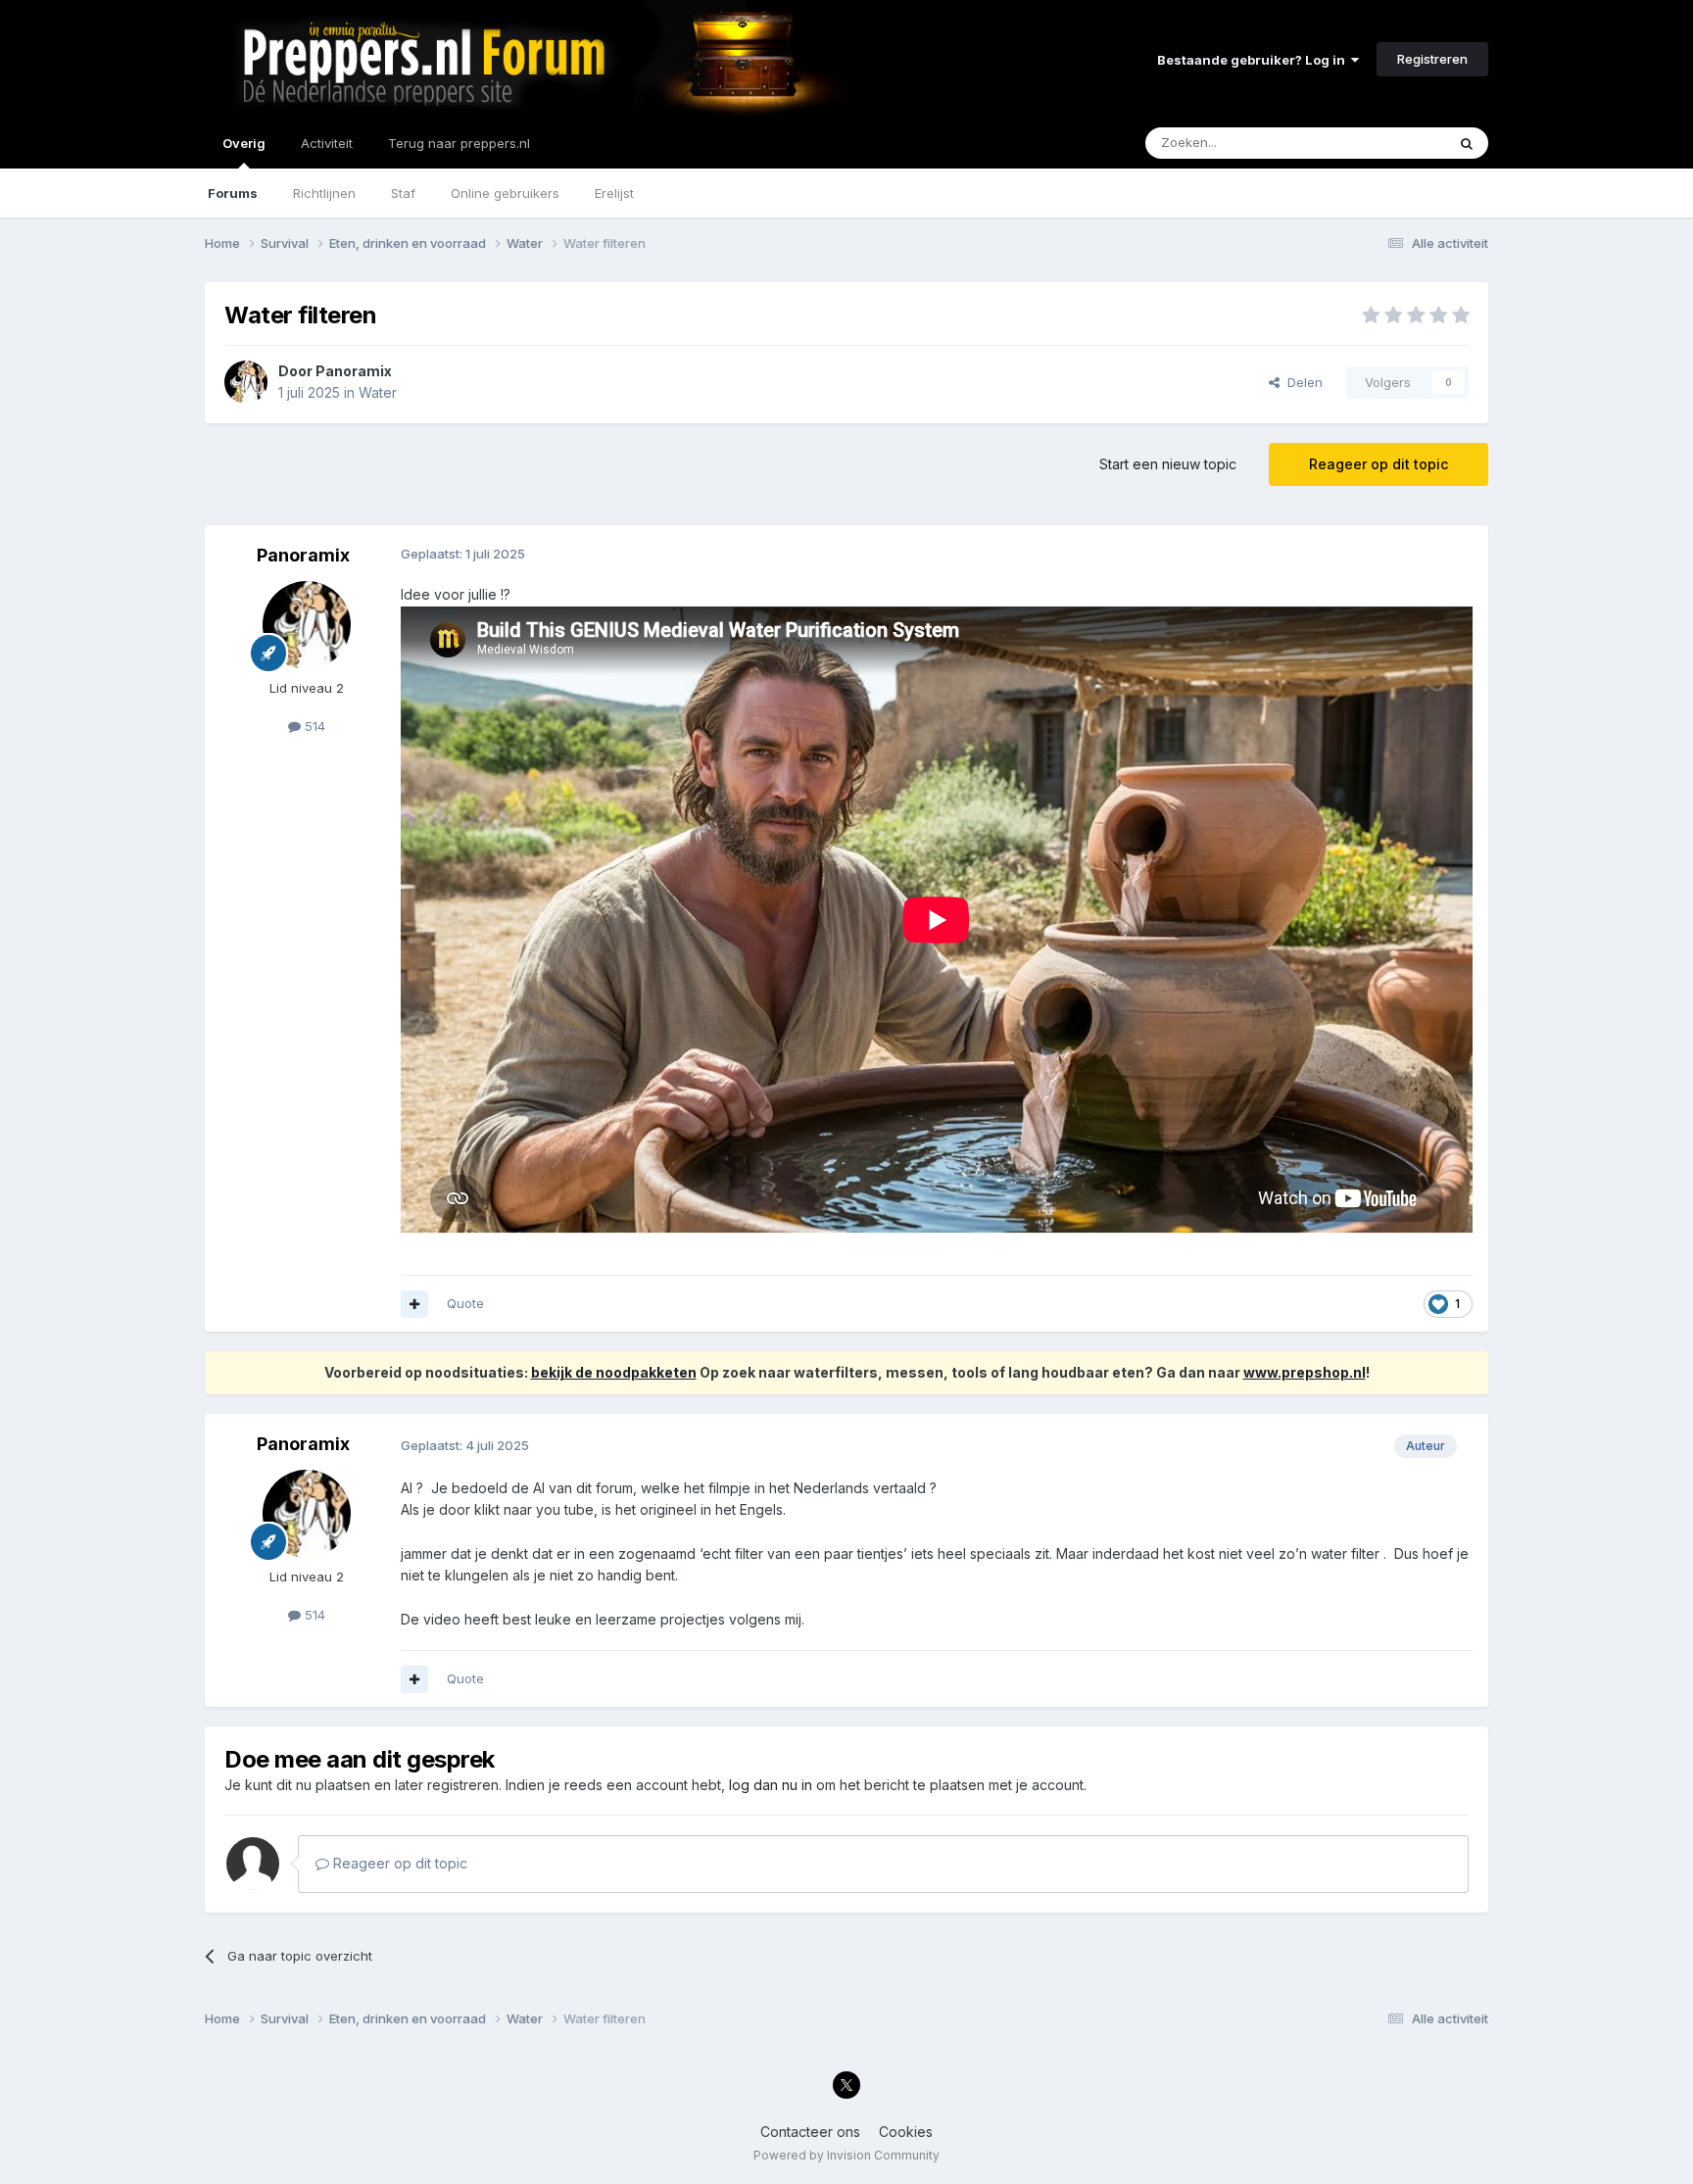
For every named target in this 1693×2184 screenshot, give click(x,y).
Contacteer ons (810, 2132)
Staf (403, 193)
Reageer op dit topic (1379, 464)
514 (313, 726)
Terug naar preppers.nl (459, 143)
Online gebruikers (505, 193)
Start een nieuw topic (1168, 464)
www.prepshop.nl (1305, 1372)
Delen (1301, 382)
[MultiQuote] (414, 1304)
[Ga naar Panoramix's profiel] (246, 382)
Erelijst (614, 193)
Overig (244, 143)
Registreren (1432, 59)
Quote (465, 1303)
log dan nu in (771, 1785)
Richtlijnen (324, 193)
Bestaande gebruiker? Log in (1254, 60)
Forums (233, 193)
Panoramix (354, 371)
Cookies (906, 2132)
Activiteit (327, 143)
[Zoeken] (1467, 143)
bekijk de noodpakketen (614, 1372)
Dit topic (1395, 143)
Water (378, 392)
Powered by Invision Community (846, 2155)
